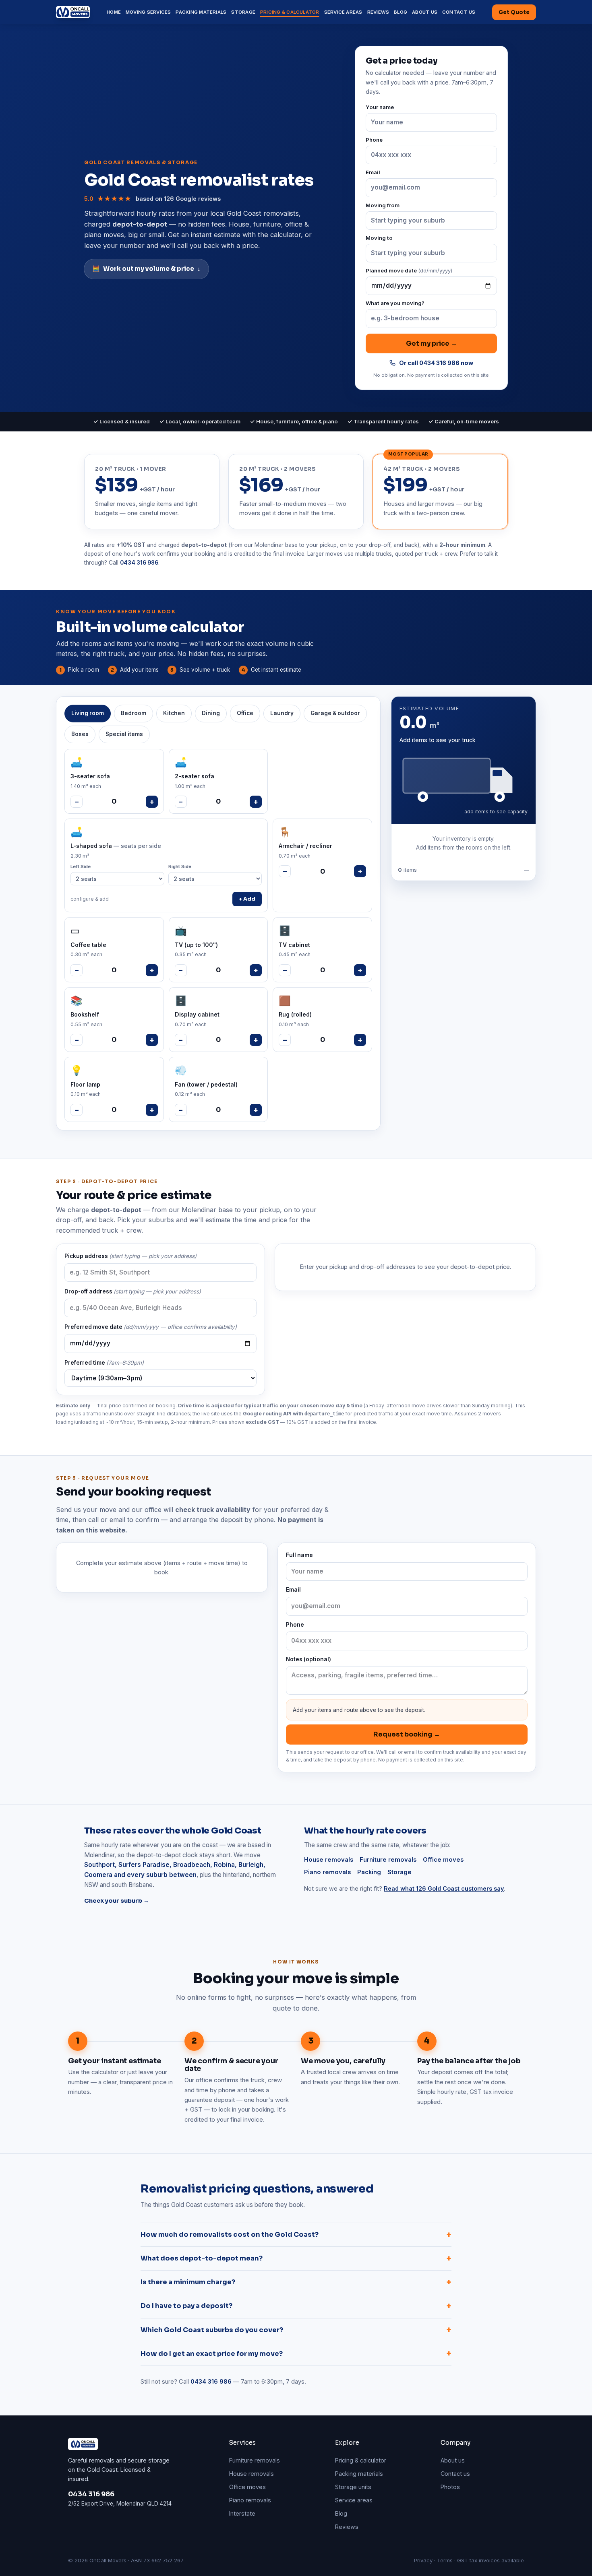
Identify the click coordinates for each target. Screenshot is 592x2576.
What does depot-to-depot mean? (296, 2258)
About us (453, 2460)
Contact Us (459, 12)
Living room (88, 713)
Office (245, 713)
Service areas (354, 2500)
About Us (425, 12)
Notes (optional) (308, 1659)
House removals (329, 1860)
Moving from (383, 205)
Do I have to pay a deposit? (296, 2306)
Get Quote (514, 12)
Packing (369, 1872)
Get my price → (432, 343)
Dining (211, 713)
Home (114, 12)
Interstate (242, 2513)
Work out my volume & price (146, 269)
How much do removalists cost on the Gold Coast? (296, 2235)
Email (373, 172)
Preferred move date (151, 1327)
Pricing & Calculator (290, 12)
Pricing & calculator (361, 2460)
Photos (450, 2487)
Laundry (282, 713)
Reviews (378, 12)
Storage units (353, 2487)
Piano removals (327, 1872)
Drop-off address (133, 1291)
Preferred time (104, 1363)
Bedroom (134, 713)
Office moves (443, 1860)
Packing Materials (201, 12)
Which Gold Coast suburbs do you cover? (296, 2330)
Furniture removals (388, 1860)
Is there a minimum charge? (296, 2282)
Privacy (423, 2560)
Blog (401, 12)
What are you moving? (395, 303)
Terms (445, 2560)
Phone (374, 140)
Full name (299, 1555)
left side (81, 866)
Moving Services (148, 12)
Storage (243, 12)
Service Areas (343, 12)
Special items (124, 734)
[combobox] (431, 221)
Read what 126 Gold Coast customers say (444, 1888)
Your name (380, 107)
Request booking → (407, 1734)
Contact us (455, 2474)
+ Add (247, 899)
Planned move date (409, 270)
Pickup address (130, 1256)
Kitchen (174, 713)
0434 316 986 (139, 563)
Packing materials (359, 2474)
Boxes (80, 734)
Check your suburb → (117, 1901)
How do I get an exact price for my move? (296, 2354)
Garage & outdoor (335, 713)
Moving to (379, 238)
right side (180, 866)
